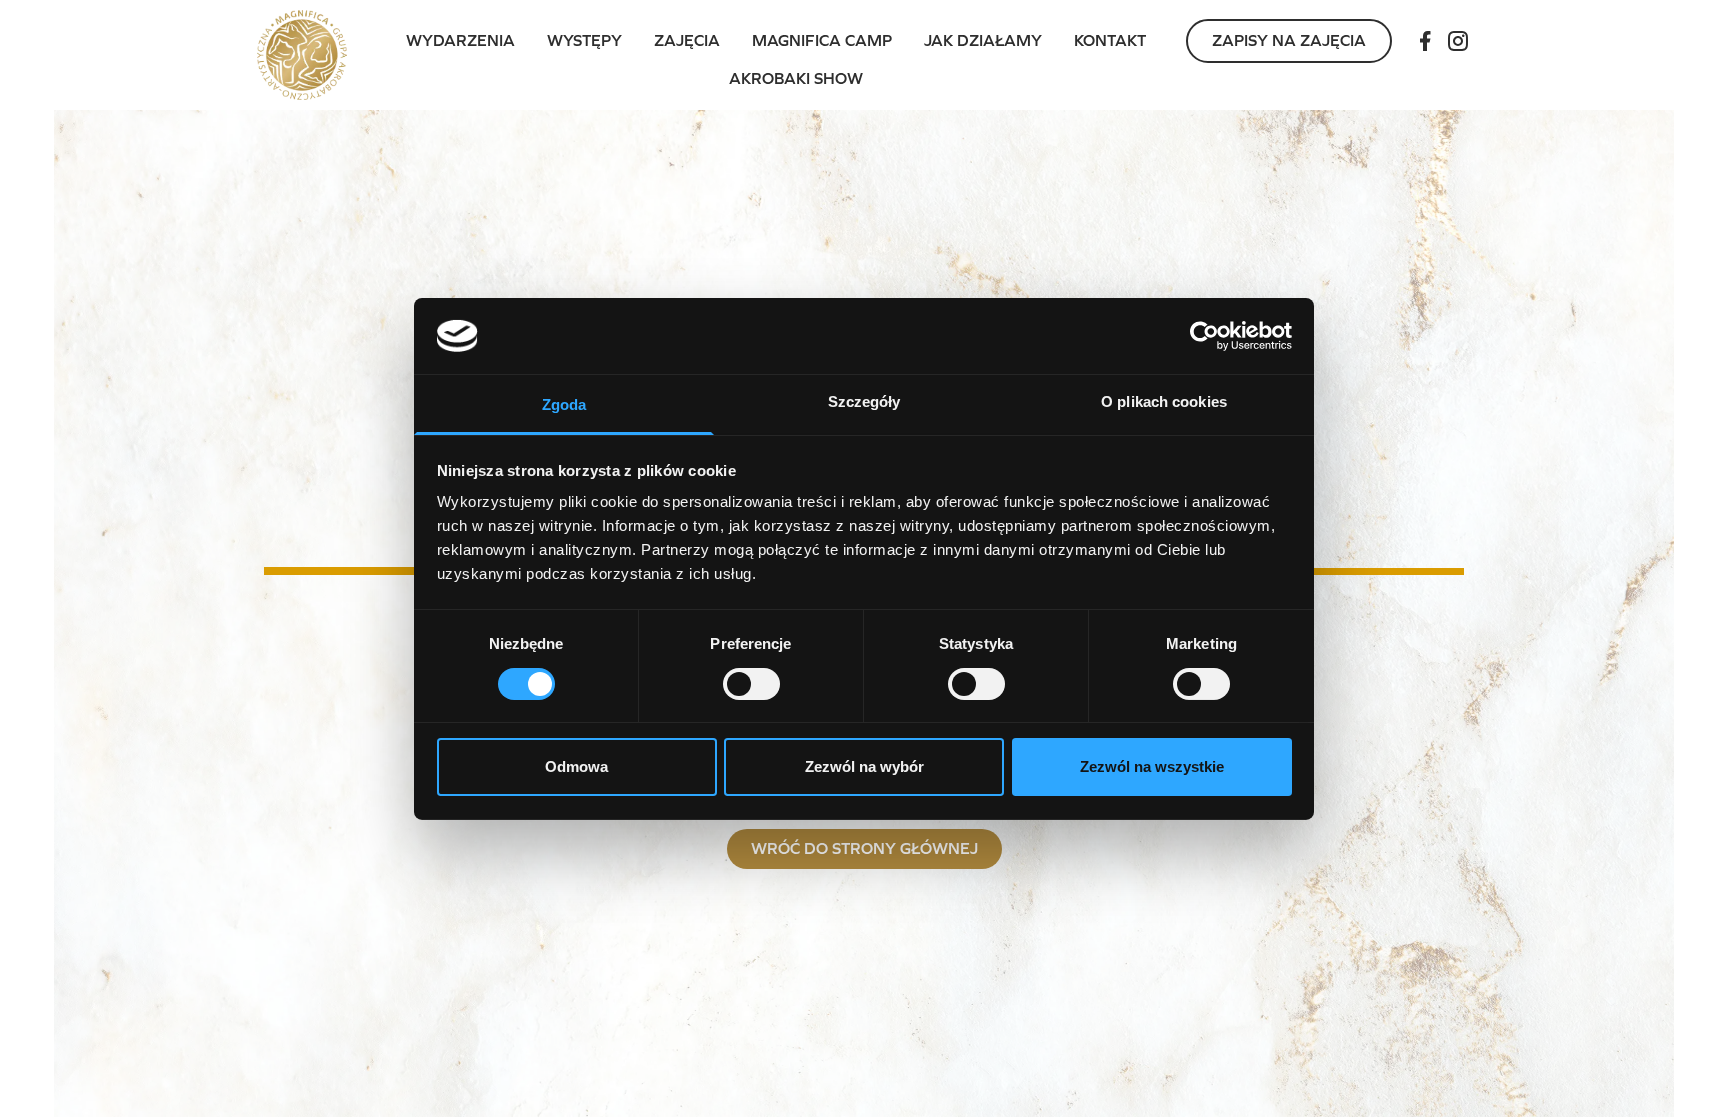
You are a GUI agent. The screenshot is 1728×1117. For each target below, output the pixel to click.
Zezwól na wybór (864, 766)
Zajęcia (687, 40)
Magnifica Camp (822, 40)
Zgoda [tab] (564, 404)
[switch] (751, 684)
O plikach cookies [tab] (1164, 401)
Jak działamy (983, 40)
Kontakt (1110, 40)
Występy (584, 40)
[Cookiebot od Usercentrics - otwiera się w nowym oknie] (1204, 336)
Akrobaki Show (796, 78)
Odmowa (576, 766)
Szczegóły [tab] (864, 401)
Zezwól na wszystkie (1152, 766)
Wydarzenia (460, 40)
